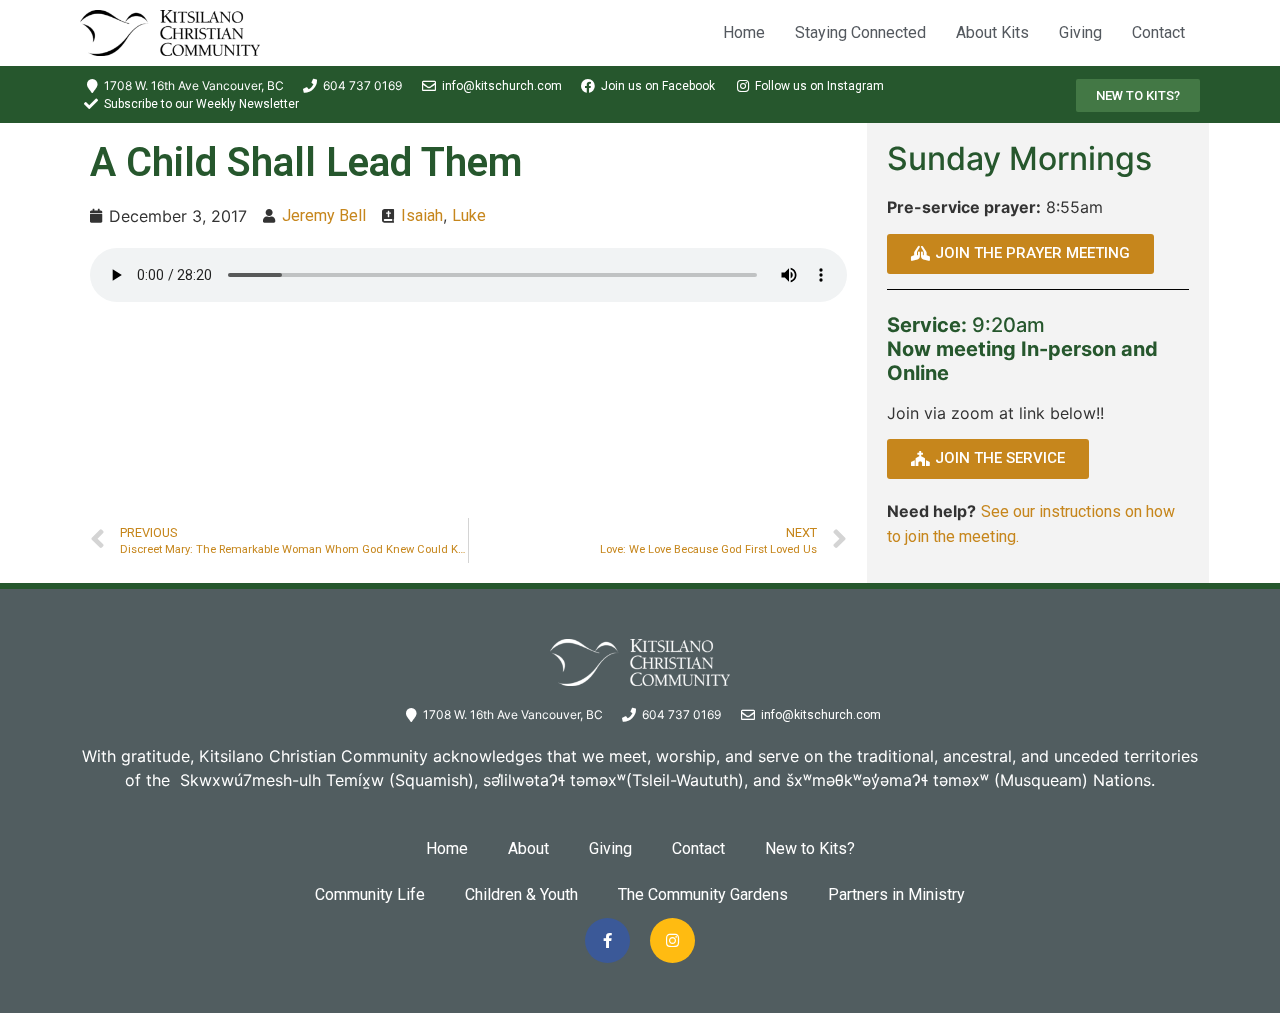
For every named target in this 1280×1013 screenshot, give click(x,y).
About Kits (992, 32)
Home (744, 32)
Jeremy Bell (324, 215)
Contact (1158, 32)
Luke (469, 215)
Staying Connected (860, 32)
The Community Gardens (703, 894)
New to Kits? (810, 848)
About (528, 848)
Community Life (370, 894)
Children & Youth (521, 894)
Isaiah (422, 215)
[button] (1138, 95)
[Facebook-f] (607, 940)
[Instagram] (672, 940)
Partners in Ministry (896, 894)
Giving (1080, 32)
